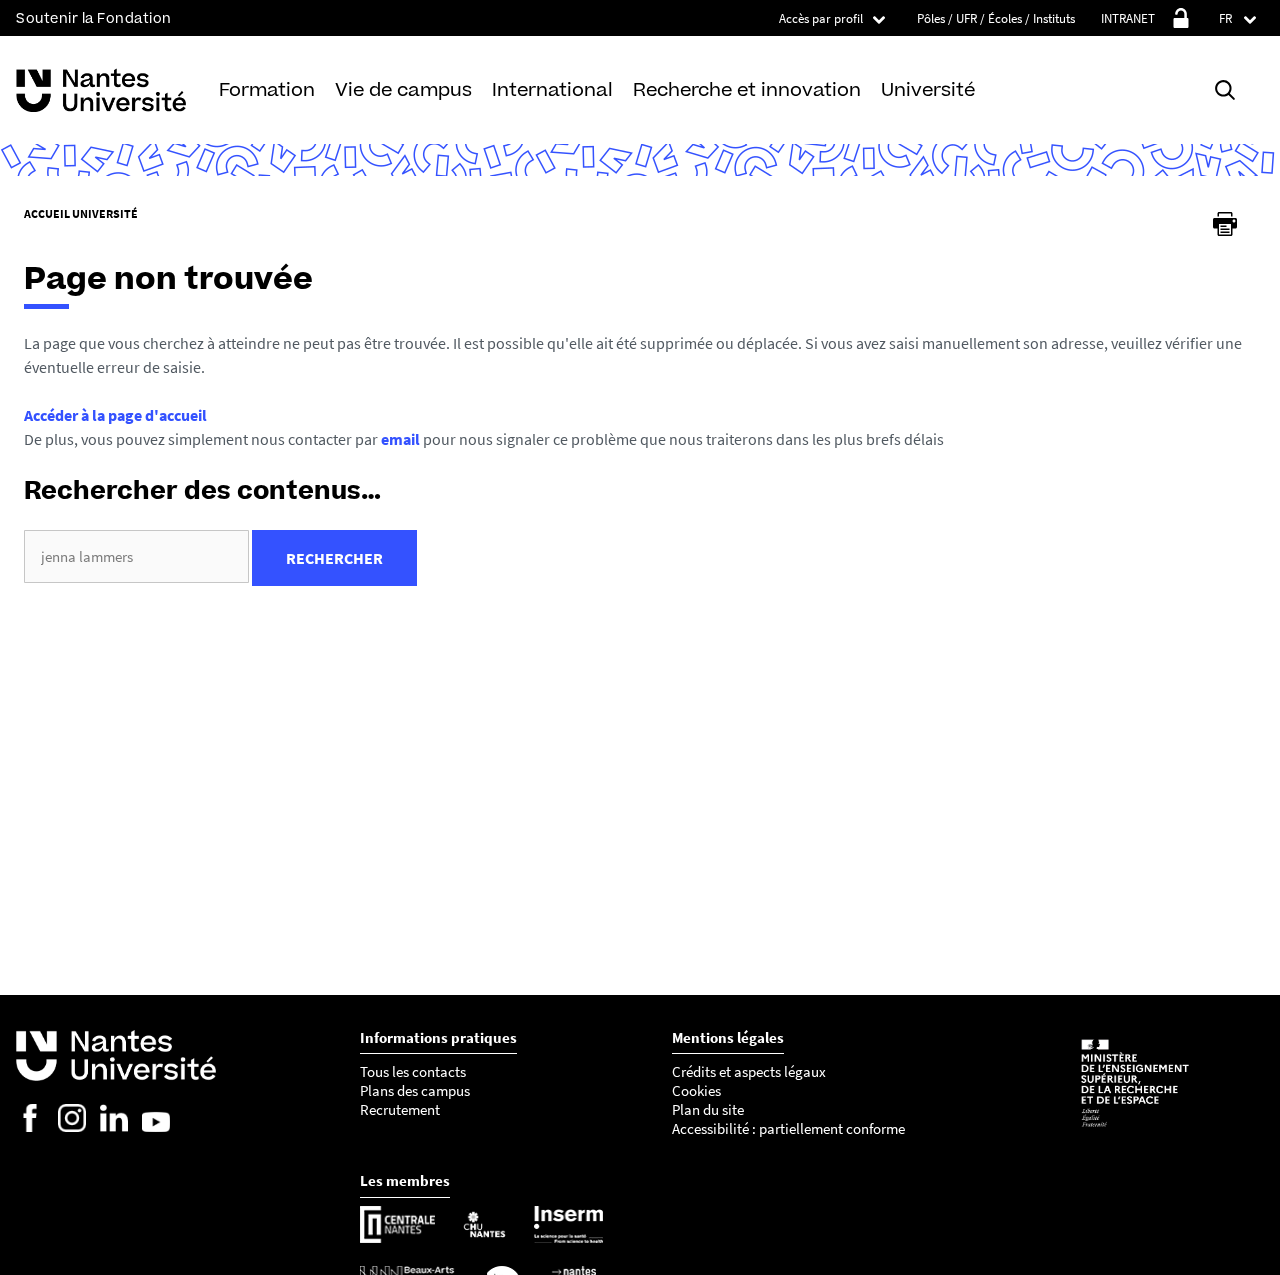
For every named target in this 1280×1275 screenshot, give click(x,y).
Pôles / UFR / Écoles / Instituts (996, 18)
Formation (267, 89)
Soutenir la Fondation (94, 18)
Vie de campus (403, 89)
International (552, 89)
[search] (136, 556)
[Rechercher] (1225, 90)
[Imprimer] (1225, 224)
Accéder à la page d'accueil (115, 415)
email (400, 439)
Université (928, 89)
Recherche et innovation (747, 89)
